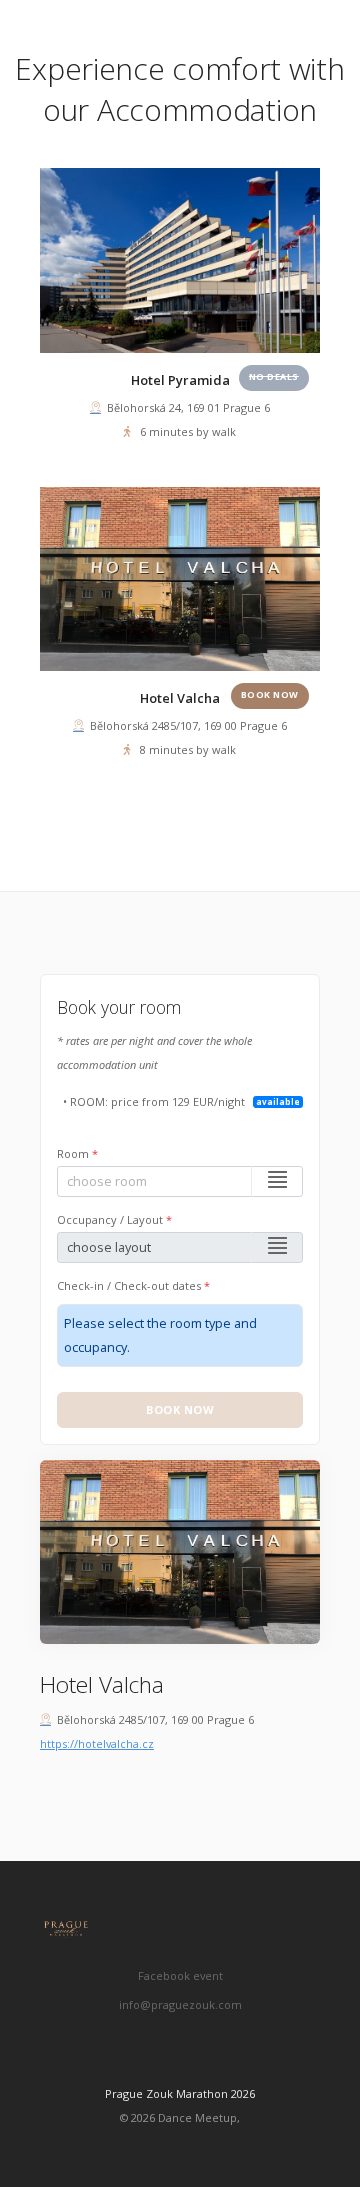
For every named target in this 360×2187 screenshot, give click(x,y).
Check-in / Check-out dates (133, 1285)
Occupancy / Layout (114, 1219)
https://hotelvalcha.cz (97, 1743)
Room (77, 1153)
